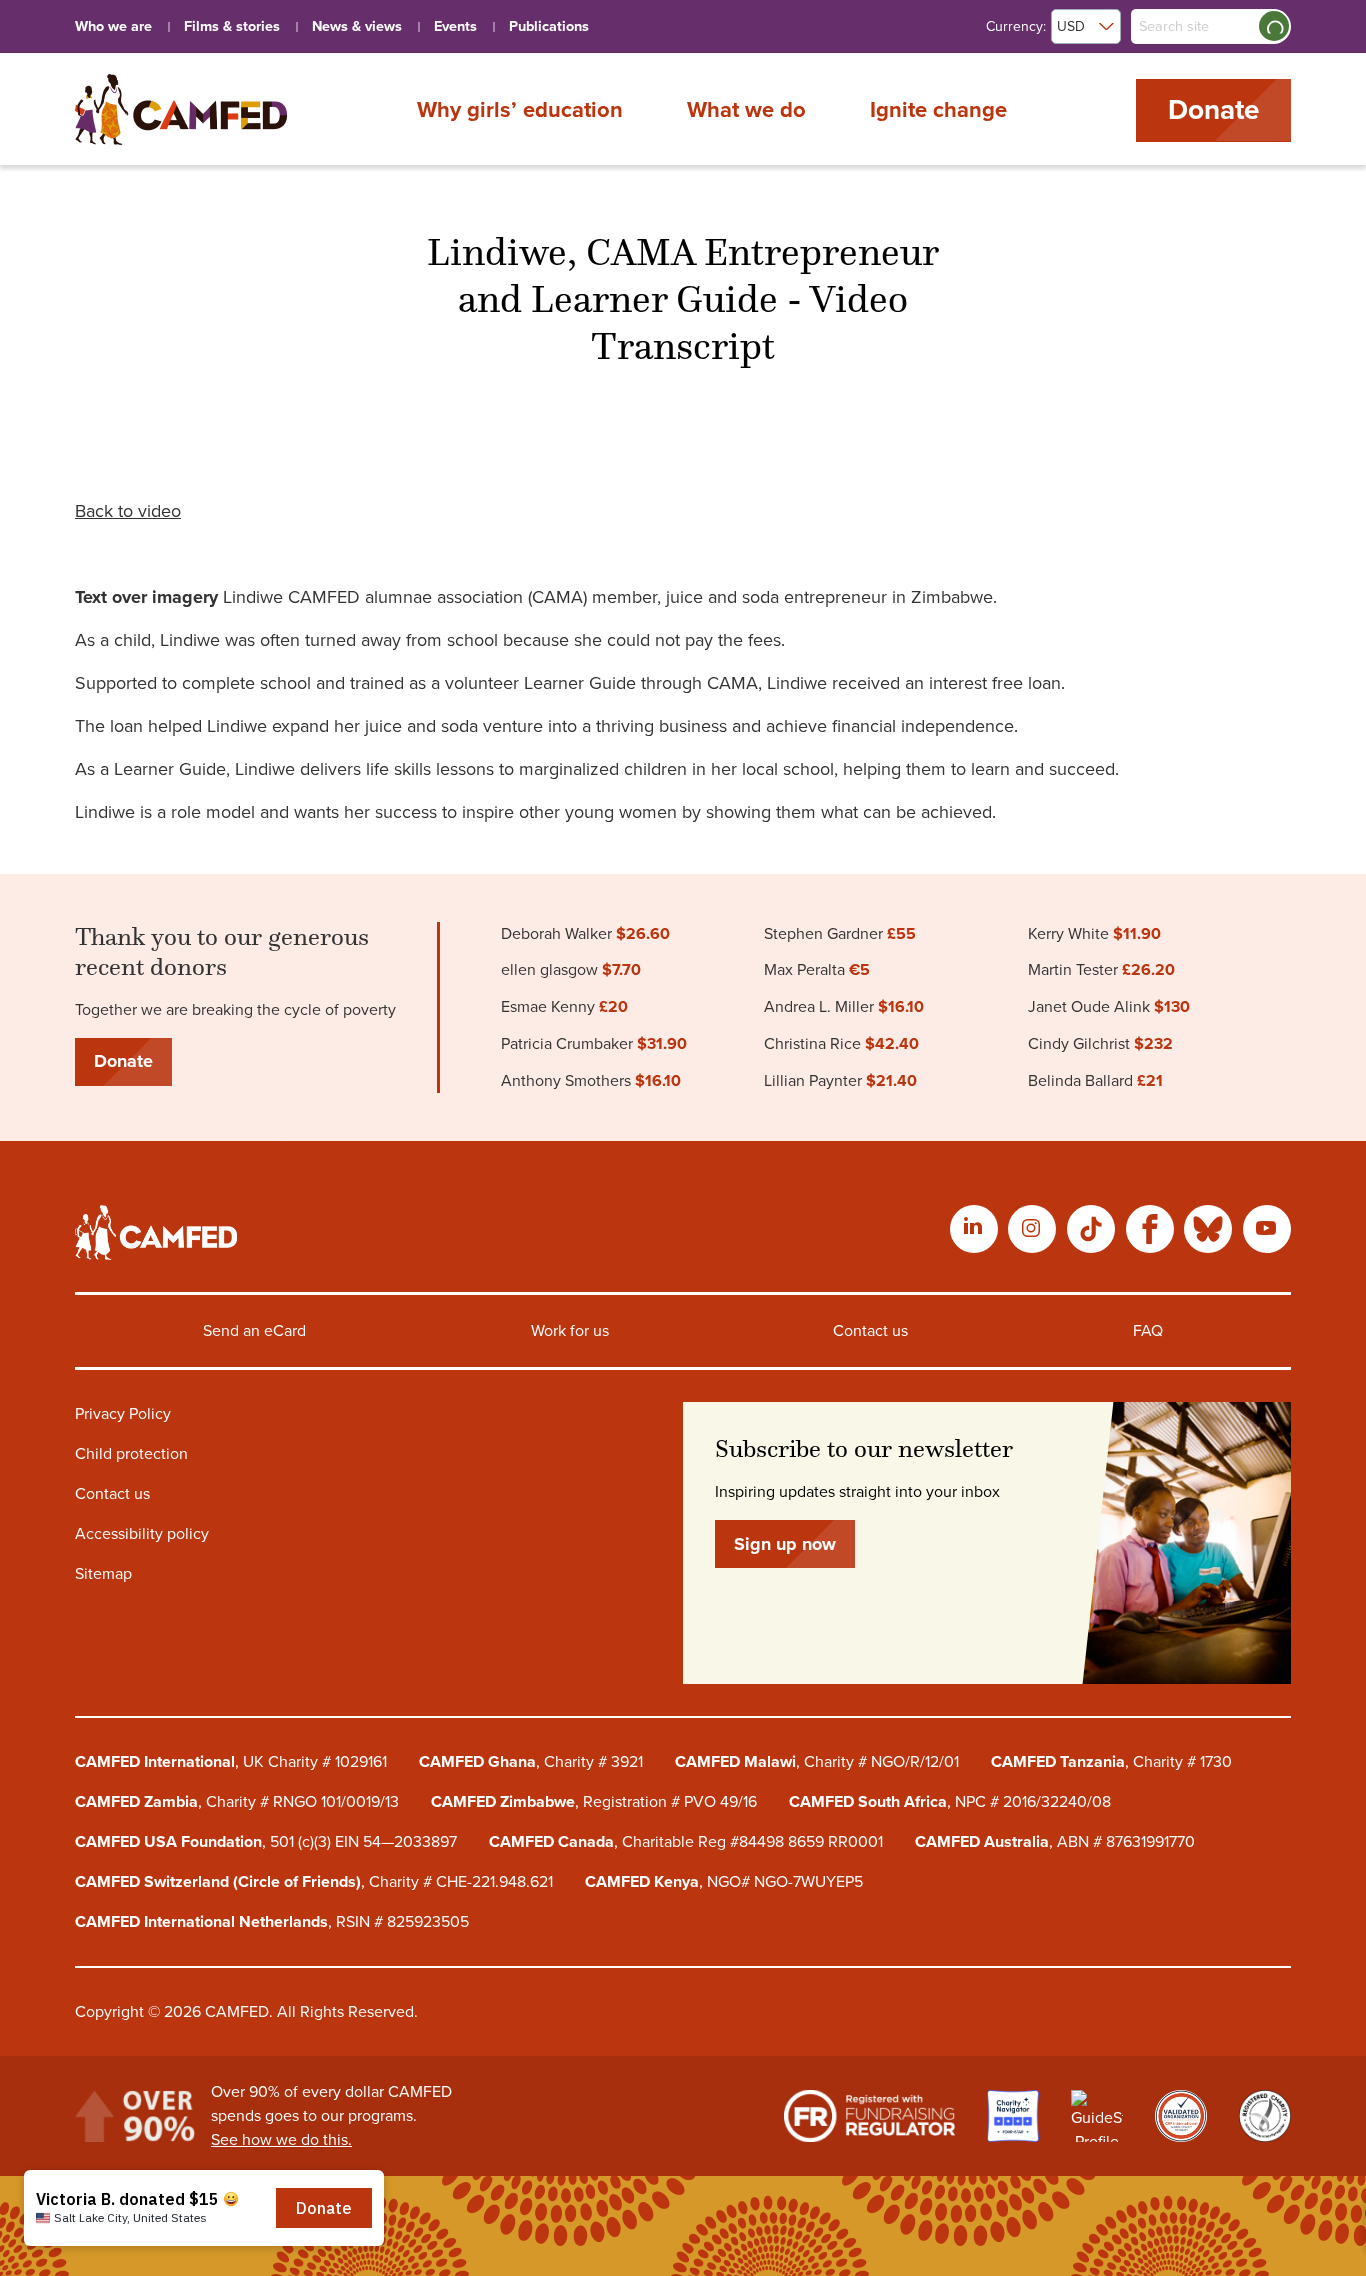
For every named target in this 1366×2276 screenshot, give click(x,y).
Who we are (113, 26)
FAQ (1148, 1331)
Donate (1213, 110)
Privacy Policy (123, 1414)
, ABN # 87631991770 (1055, 1842)
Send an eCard (254, 1331)
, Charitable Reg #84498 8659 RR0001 (686, 1842)
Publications (549, 26)
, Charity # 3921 (531, 1762)
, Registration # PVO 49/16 (594, 1802)
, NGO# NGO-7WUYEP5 (724, 1882)
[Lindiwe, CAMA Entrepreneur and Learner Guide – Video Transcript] (181, 109)
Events (455, 26)
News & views (357, 26)
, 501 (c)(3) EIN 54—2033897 (266, 1842)
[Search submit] (1274, 26)
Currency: (1016, 26)
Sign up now (785, 1544)
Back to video (128, 511)
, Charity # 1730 (1111, 1762)
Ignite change (938, 109)
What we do (746, 109)
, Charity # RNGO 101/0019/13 (237, 1802)
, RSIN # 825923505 (272, 1922)
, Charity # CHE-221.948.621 (314, 1882)
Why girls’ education (520, 109)
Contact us (870, 1331)
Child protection (131, 1454)
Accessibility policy (142, 1534)
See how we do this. (281, 2140)
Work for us (570, 1331)
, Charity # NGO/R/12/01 (817, 1762)
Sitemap (103, 1574)
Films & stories (232, 26)
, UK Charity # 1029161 (231, 1762)
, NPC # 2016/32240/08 (950, 1802)
